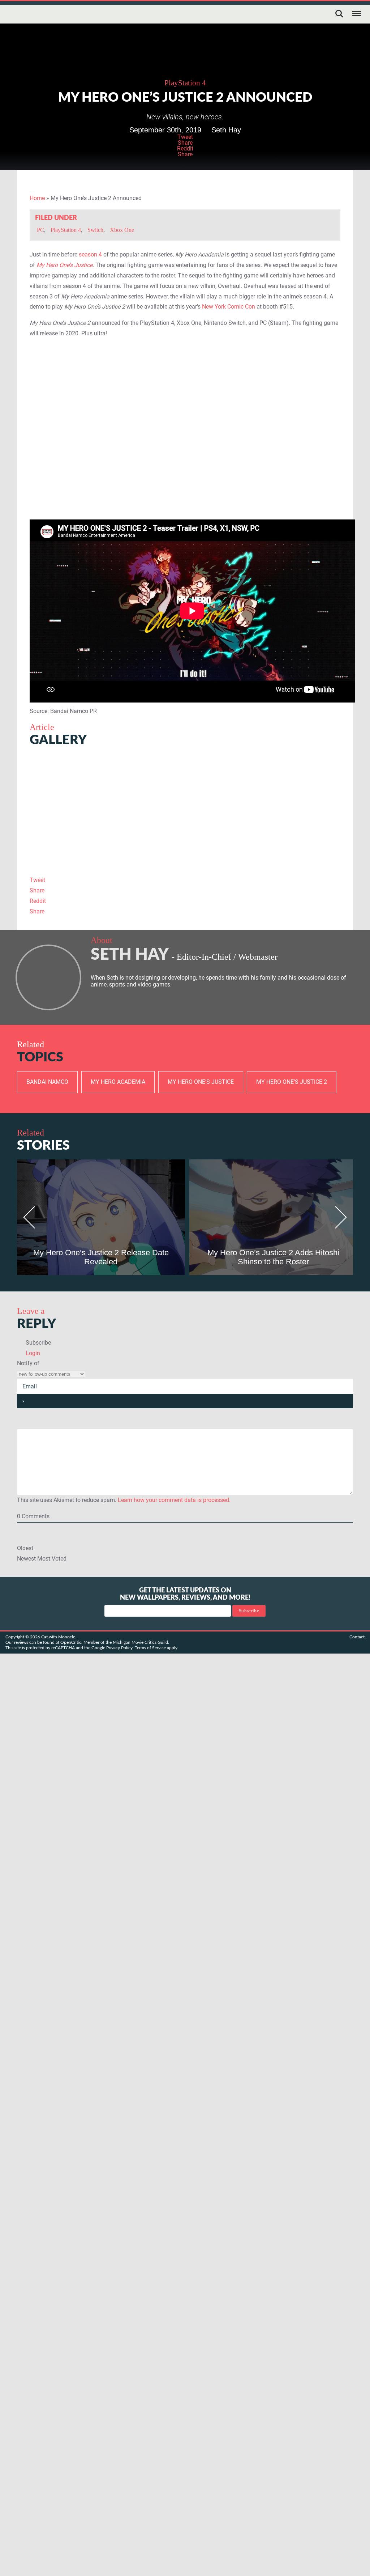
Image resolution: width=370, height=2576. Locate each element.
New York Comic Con (229, 307)
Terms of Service (150, 1648)
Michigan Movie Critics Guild (140, 1642)
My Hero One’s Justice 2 (292, 1082)
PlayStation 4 (185, 83)
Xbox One (122, 230)
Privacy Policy (119, 1648)
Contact (357, 1637)
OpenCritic (71, 1642)
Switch (95, 230)
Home (37, 198)
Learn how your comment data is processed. (174, 1500)
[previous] (32, 1217)
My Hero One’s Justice (201, 1082)
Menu (357, 14)
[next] (338, 1217)
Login (32, 1353)
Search (339, 14)
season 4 (90, 254)
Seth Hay (226, 130)
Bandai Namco (47, 1082)
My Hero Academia (118, 1082)
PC (40, 230)
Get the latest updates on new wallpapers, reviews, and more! (185, 1594)
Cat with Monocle (35, 14)
